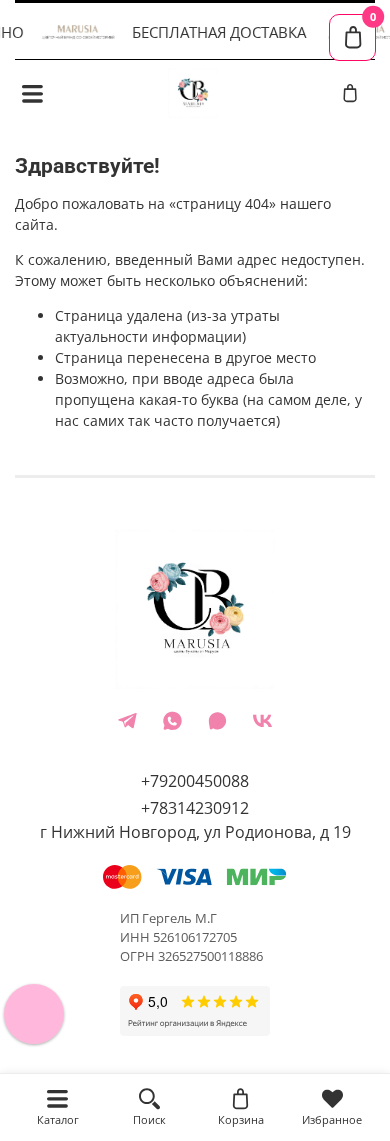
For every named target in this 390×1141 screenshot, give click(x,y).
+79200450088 (195, 781)
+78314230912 (195, 808)
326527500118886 (210, 956)
